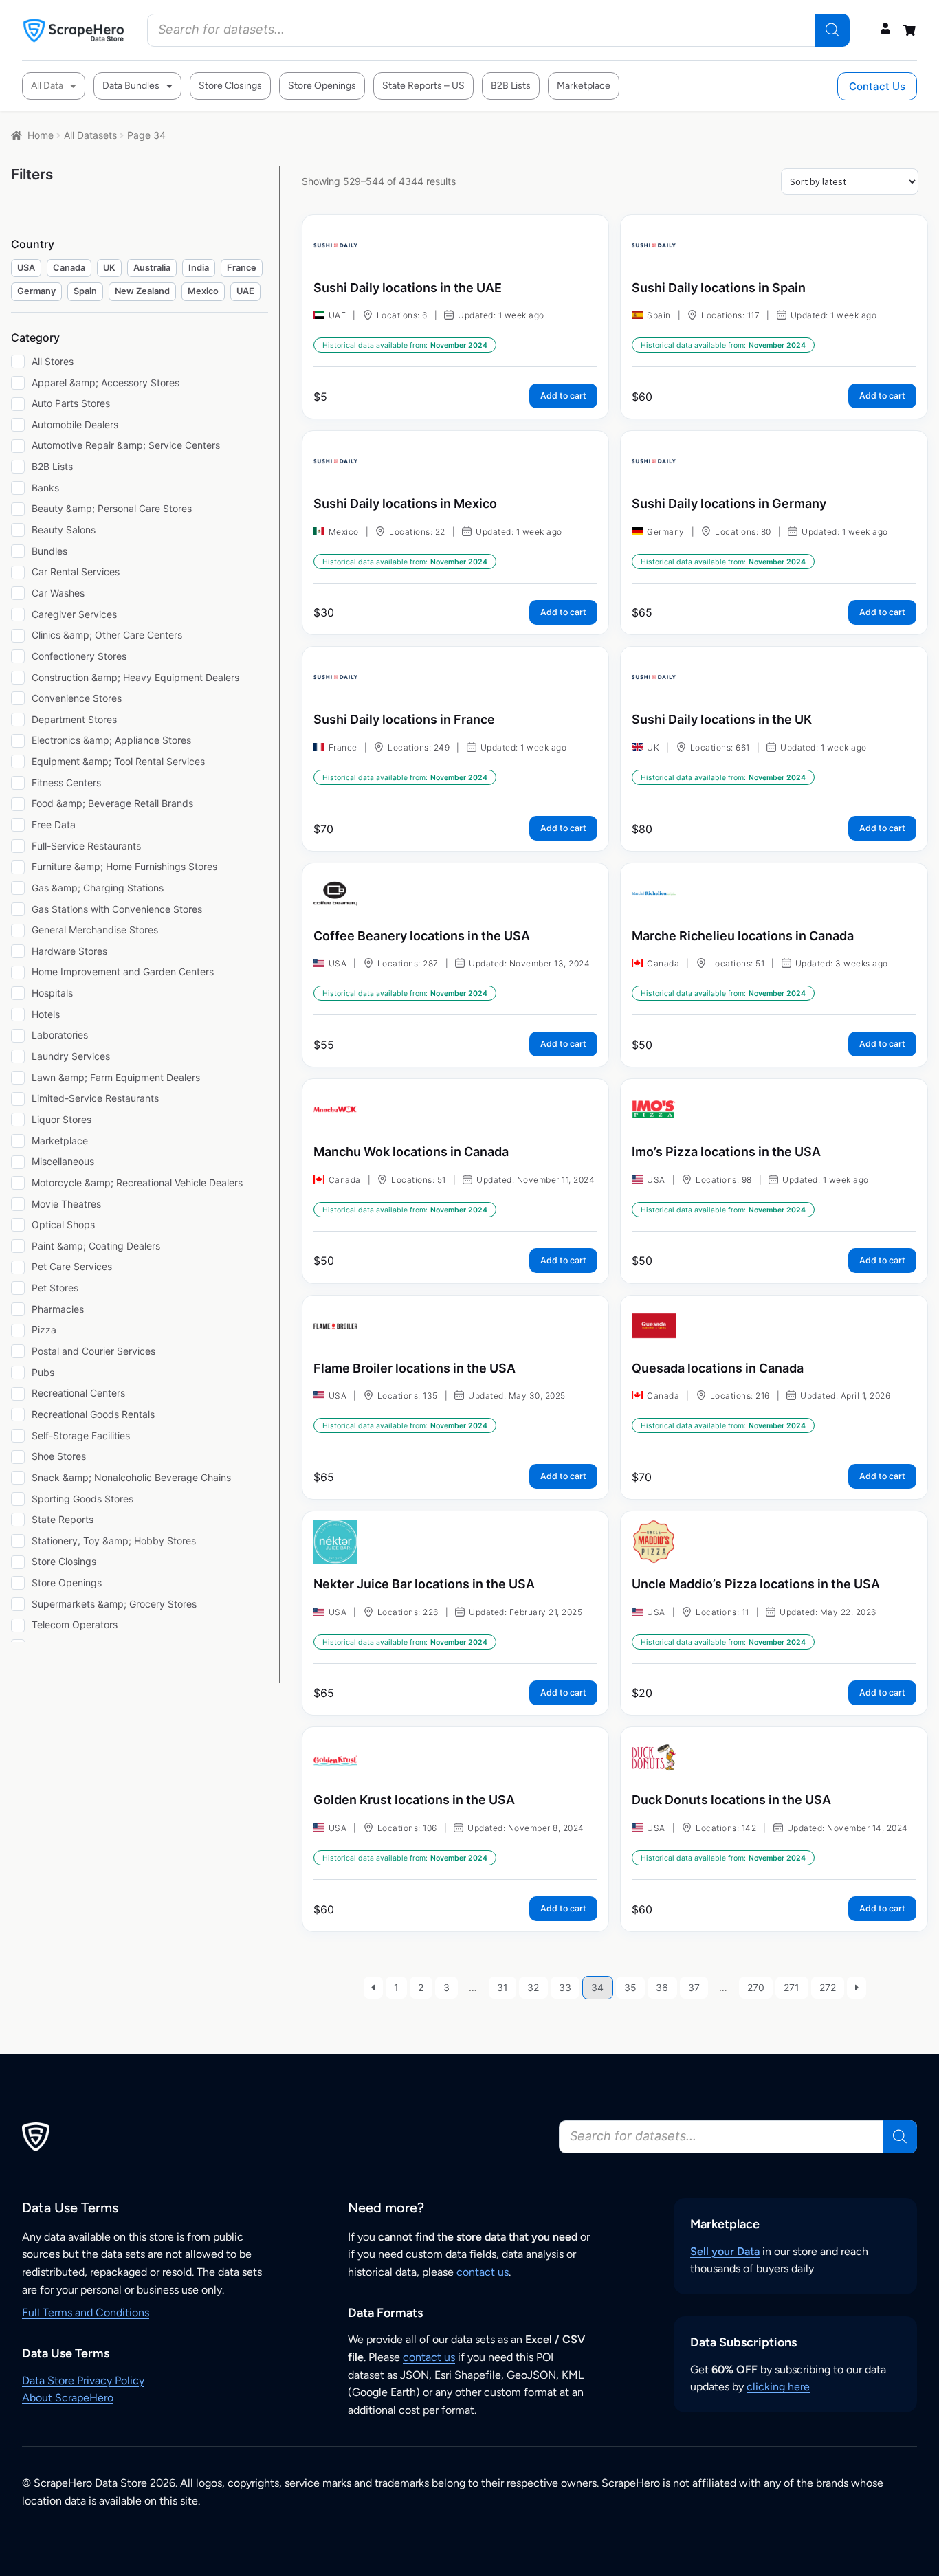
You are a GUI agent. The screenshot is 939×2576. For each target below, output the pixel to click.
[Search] (832, 30)
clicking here (778, 2387)
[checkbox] (26, 268)
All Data (47, 86)
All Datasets (90, 135)
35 (630, 1987)
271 (792, 1987)
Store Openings (322, 86)
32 (533, 1987)
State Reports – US (423, 86)
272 (828, 1987)
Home (41, 135)
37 (694, 1987)
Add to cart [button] (563, 396)
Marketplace (584, 86)
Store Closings (230, 86)
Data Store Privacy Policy (83, 2380)
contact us (483, 2272)
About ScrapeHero (68, 2398)
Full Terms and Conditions (86, 2312)
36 (662, 1987)
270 (756, 1987)
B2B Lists (511, 86)
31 (502, 1987)
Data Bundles (131, 86)
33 (565, 1987)
